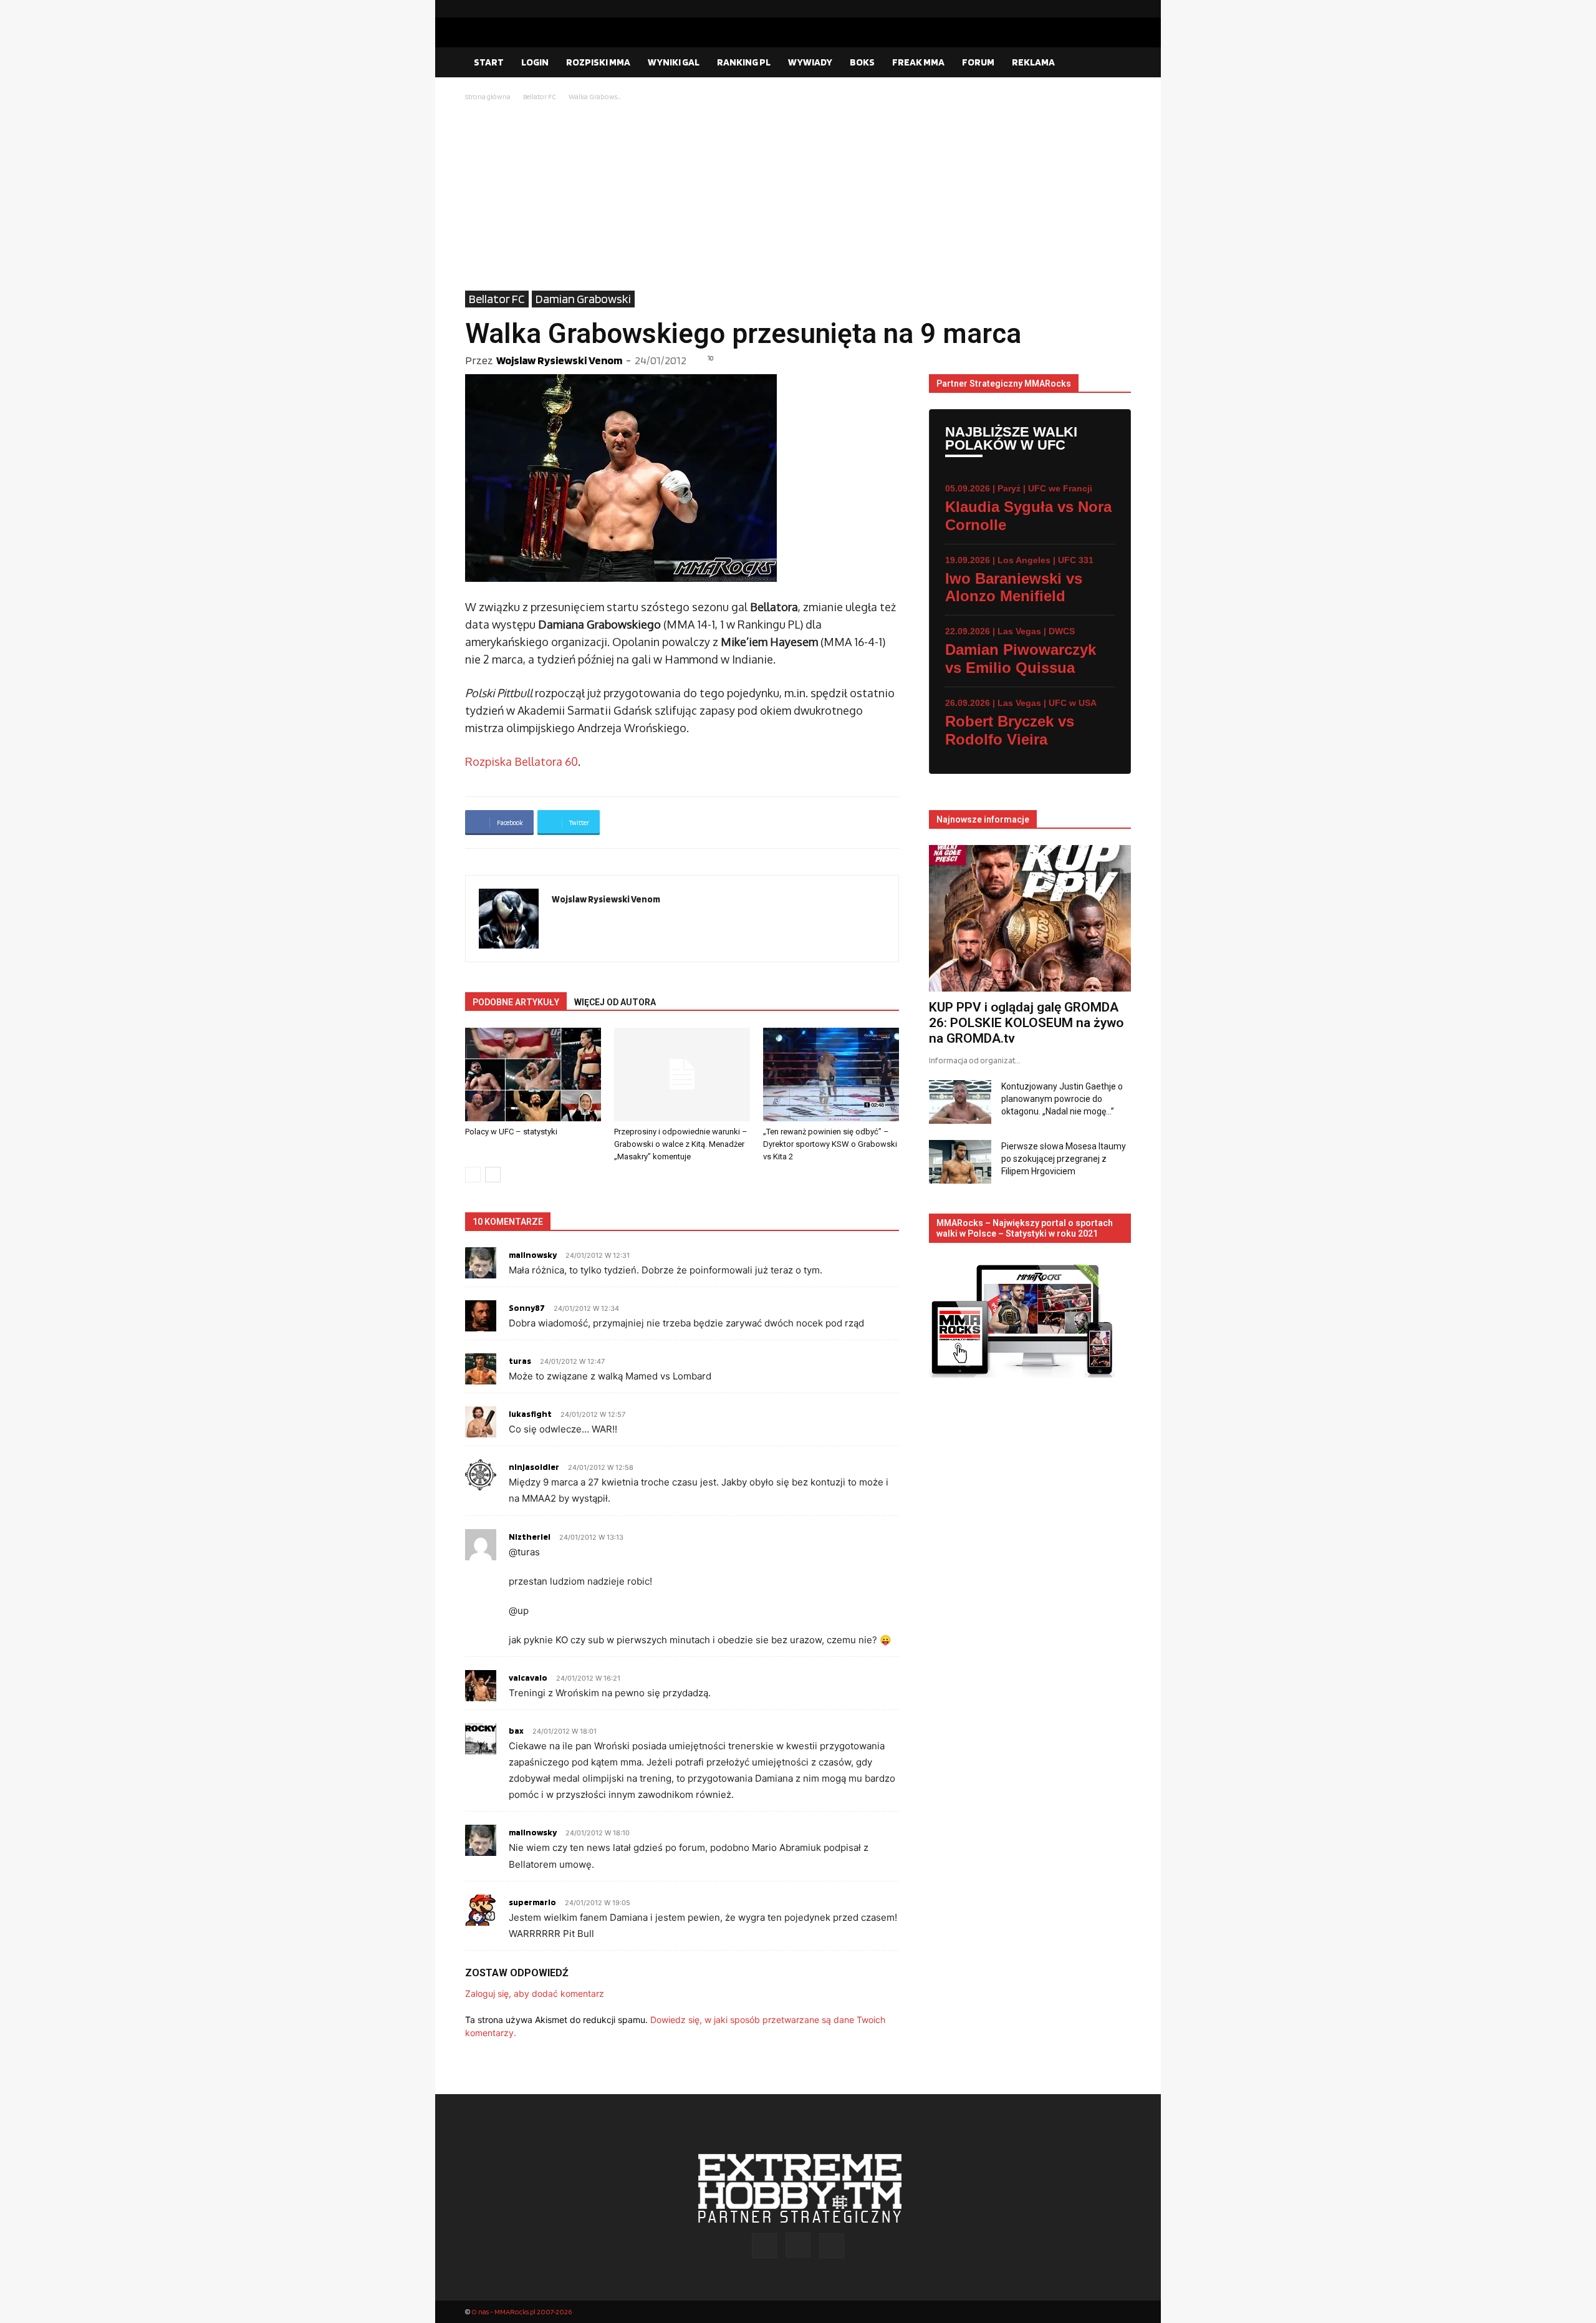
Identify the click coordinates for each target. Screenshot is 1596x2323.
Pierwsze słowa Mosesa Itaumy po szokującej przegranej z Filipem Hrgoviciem (1064, 1159)
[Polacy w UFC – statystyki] (533, 1075)
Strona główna (488, 96)
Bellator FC (540, 96)
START (489, 62)
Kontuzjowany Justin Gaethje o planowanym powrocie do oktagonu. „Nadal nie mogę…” (1062, 1099)
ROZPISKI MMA (598, 62)
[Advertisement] (798, 197)
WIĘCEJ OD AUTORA (615, 1002)
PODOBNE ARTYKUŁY (516, 1002)
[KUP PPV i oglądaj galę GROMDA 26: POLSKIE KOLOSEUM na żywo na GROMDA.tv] (1030, 918)
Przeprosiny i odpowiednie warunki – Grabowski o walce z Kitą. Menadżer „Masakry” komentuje (681, 1144)
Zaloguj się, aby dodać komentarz (535, 1993)
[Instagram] (1102, 9)
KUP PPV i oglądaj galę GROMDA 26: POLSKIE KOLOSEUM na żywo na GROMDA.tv (1026, 1023)
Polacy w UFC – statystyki (511, 1132)
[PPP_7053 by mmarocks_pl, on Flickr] (682, 478)
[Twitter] (1122, 9)
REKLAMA (1033, 62)
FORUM (978, 62)
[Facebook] (1082, 9)
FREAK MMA (918, 62)
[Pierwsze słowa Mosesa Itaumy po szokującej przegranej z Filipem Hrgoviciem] (960, 1162)
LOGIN (535, 62)
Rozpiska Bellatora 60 (522, 761)
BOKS (862, 62)
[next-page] (493, 1175)
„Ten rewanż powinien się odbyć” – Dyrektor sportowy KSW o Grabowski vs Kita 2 (830, 1144)
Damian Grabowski (583, 299)
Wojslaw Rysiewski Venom (559, 360)
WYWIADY (810, 62)
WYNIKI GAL (674, 62)
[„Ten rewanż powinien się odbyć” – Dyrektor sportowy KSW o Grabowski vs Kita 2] (831, 1075)
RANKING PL (744, 62)
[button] (1116, 63)
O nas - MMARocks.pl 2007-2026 (522, 2311)
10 (711, 358)
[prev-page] (473, 1175)
